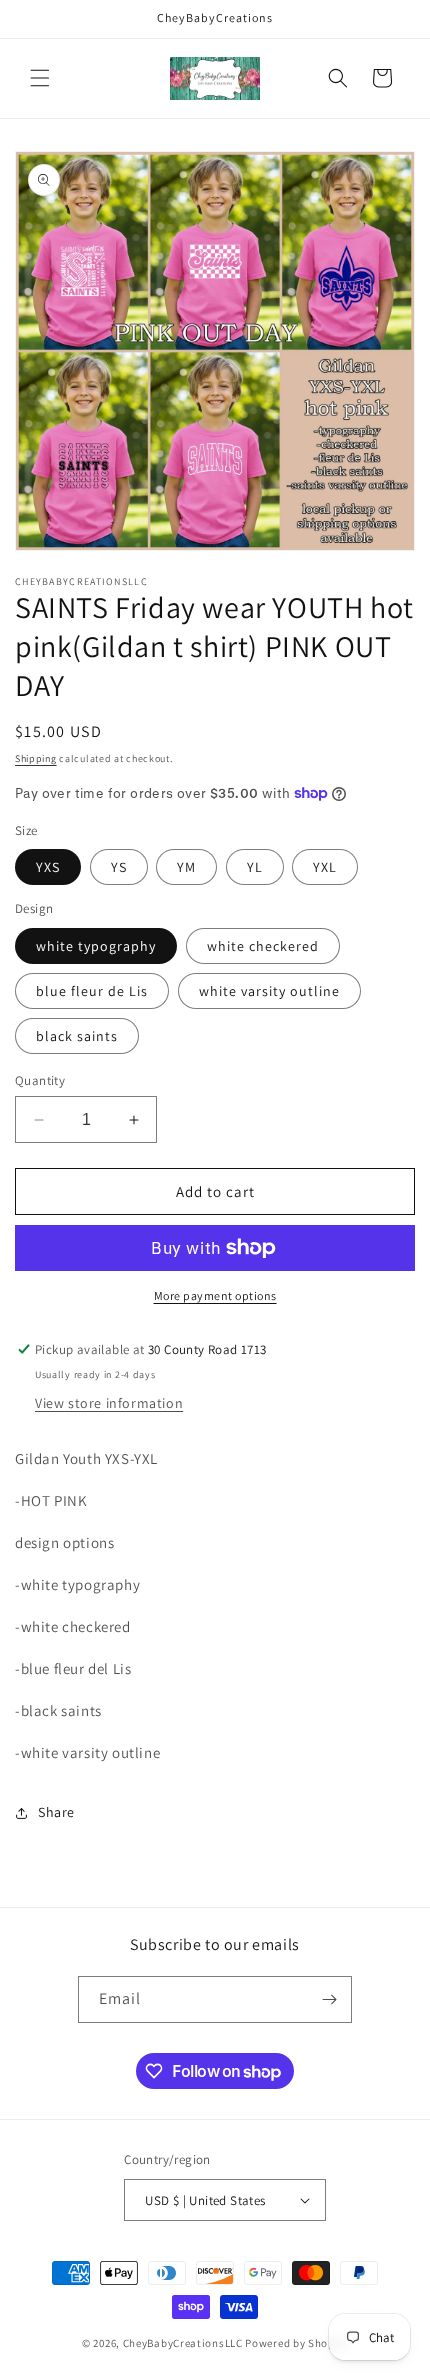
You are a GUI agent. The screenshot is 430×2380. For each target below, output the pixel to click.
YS (119, 867)
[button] (40, 78)
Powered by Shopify (296, 2343)
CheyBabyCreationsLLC (183, 2343)
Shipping (36, 758)
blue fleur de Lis (92, 991)
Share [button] (56, 1812)
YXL (325, 867)
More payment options (215, 1295)
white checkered (263, 946)
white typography (96, 946)
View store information (109, 1403)
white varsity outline (269, 991)
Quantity (40, 1080)
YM (186, 867)
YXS (48, 867)
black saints (77, 1036)
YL (255, 867)
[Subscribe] (329, 1999)
